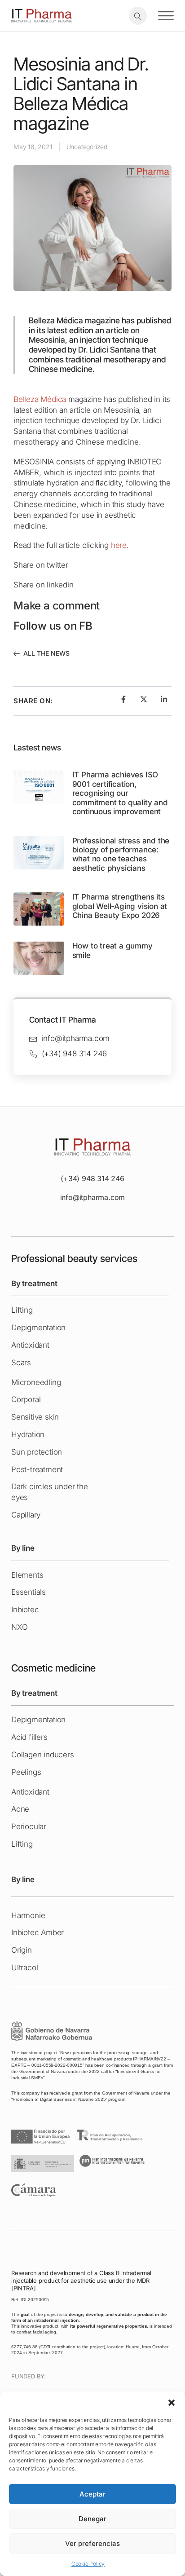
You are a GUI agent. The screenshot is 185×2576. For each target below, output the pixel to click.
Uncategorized (87, 147)
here (119, 545)
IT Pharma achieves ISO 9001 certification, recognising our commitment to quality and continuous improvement (120, 793)
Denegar (92, 2519)
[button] (172, 2403)
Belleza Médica (40, 399)
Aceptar (92, 2494)
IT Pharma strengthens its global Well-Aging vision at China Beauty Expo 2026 (120, 906)
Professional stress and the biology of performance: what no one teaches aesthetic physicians (121, 854)
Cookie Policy (88, 2564)
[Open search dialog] (138, 16)
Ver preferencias (92, 2543)
